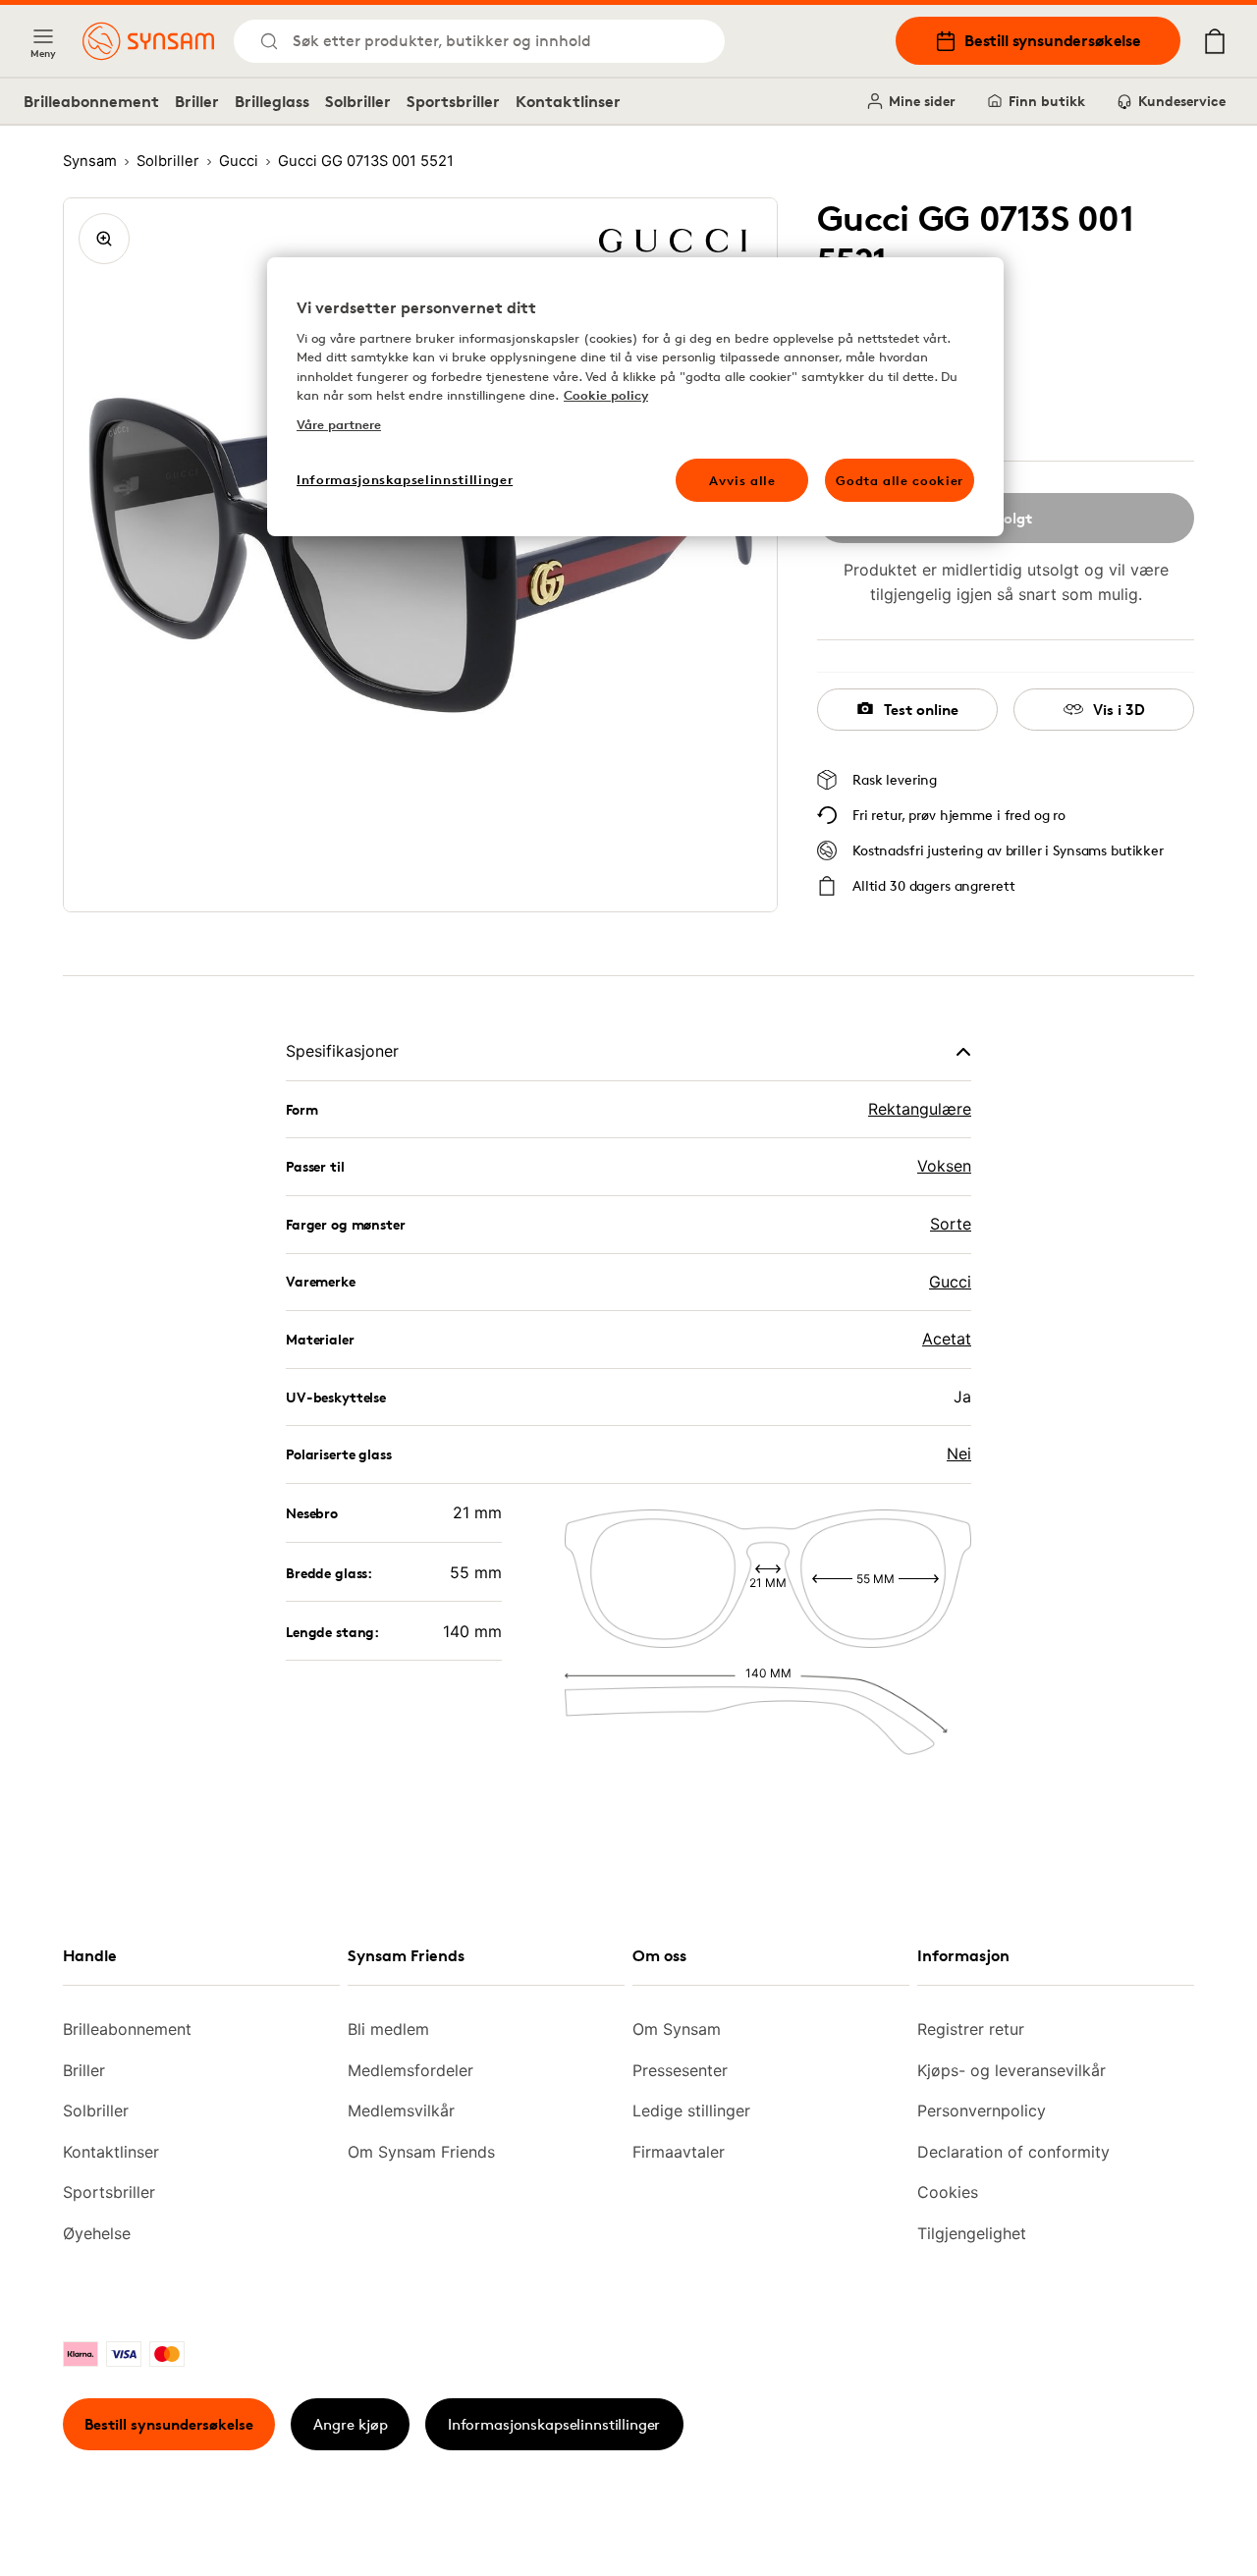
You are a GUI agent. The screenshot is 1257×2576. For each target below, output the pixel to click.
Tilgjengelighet (972, 2233)
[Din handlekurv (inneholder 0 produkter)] (1215, 41)
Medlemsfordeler (410, 2070)
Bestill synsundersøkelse (1053, 40)
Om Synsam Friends (421, 2152)
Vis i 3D (1119, 710)
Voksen (944, 1166)
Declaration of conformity (1013, 2152)
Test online (921, 710)
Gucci (950, 1282)
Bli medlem (388, 2029)
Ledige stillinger (691, 2110)
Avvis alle (742, 480)
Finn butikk (1047, 101)
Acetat (947, 1339)
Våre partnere (339, 424)
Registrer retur (971, 2029)
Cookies (948, 2192)
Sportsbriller (453, 101)
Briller (197, 101)
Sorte (951, 1224)
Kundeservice (1182, 101)
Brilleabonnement (91, 101)
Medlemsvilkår (401, 2110)
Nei (959, 1453)
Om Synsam (677, 2029)
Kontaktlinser (568, 101)
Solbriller (358, 101)
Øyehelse (97, 2233)
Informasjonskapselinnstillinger (554, 2424)
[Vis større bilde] (104, 239)
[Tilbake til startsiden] (148, 41)
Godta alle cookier (900, 480)
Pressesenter (680, 2070)
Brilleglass (272, 101)
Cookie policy (606, 395)
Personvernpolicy (982, 2110)
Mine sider (922, 101)
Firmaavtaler (679, 2152)
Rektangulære (920, 1109)
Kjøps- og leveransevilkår (1011, 2070)
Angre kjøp (351, 2424)
